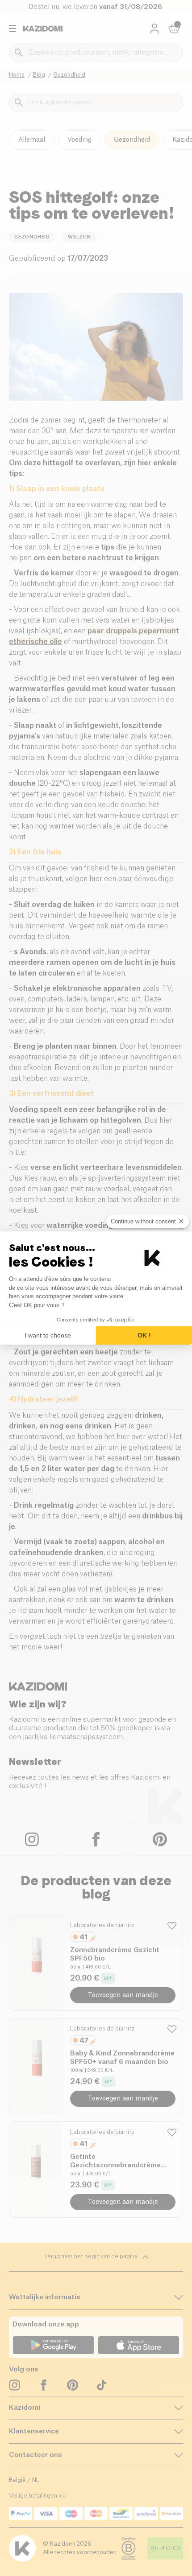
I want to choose (48, 1335)
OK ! (144, 1335)
